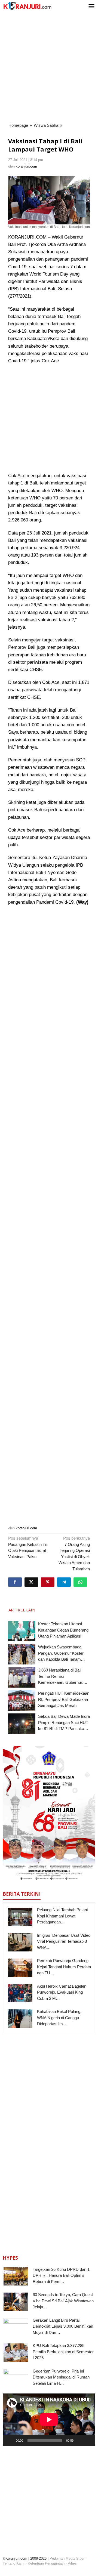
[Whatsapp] (80, 1582)
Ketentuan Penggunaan (46, 2563)
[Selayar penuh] (88, 2440)
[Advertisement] (49, 68)
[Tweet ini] (31, 1582)
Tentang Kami (14, 2563)
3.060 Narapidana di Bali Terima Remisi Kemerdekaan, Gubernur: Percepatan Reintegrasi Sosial (61, 1682)
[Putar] (10, 2440)
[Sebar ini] (15, 1582)
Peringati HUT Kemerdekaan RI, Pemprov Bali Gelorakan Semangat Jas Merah (64, 1699)
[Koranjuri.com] (27, 6)
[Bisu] (79, 2440)
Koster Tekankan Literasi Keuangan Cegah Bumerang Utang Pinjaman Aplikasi (63, 1630)
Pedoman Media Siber (67, 2558)
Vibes (72, 2563)
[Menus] (91, 7)
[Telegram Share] (64, 1582)
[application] (49, 2419)
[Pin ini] (48, 1582)
